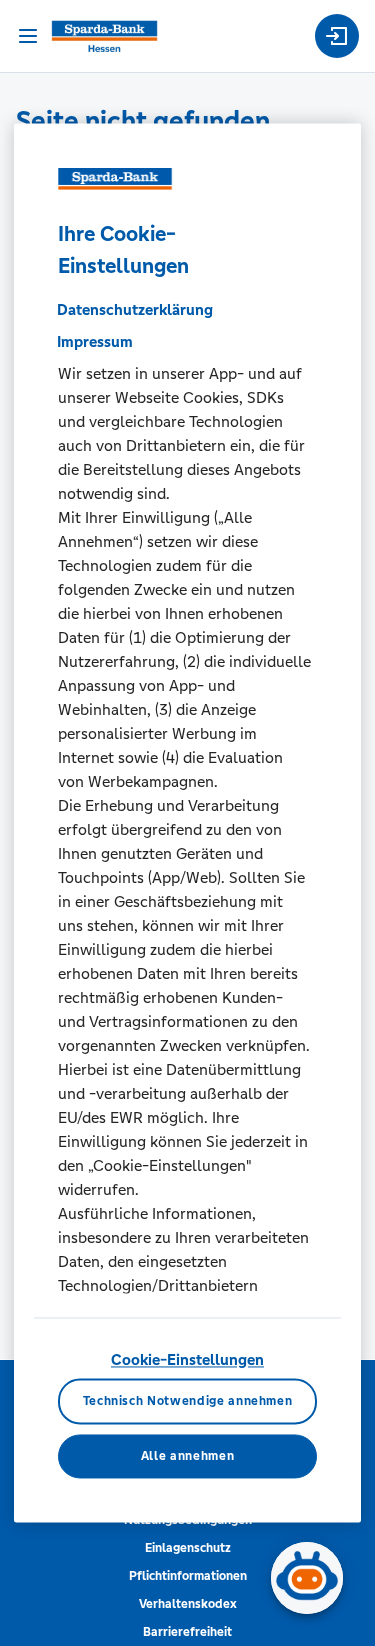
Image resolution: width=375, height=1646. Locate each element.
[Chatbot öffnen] (307, 1578)
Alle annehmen (187, 1456)
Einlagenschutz (188, 1548)
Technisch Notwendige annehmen (188, 1402)
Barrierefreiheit (187, 1632)
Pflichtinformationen (188, 1576)
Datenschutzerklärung (135, 309)
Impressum (95, 341)
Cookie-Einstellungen (187, 1359)
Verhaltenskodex (188, 1604)
